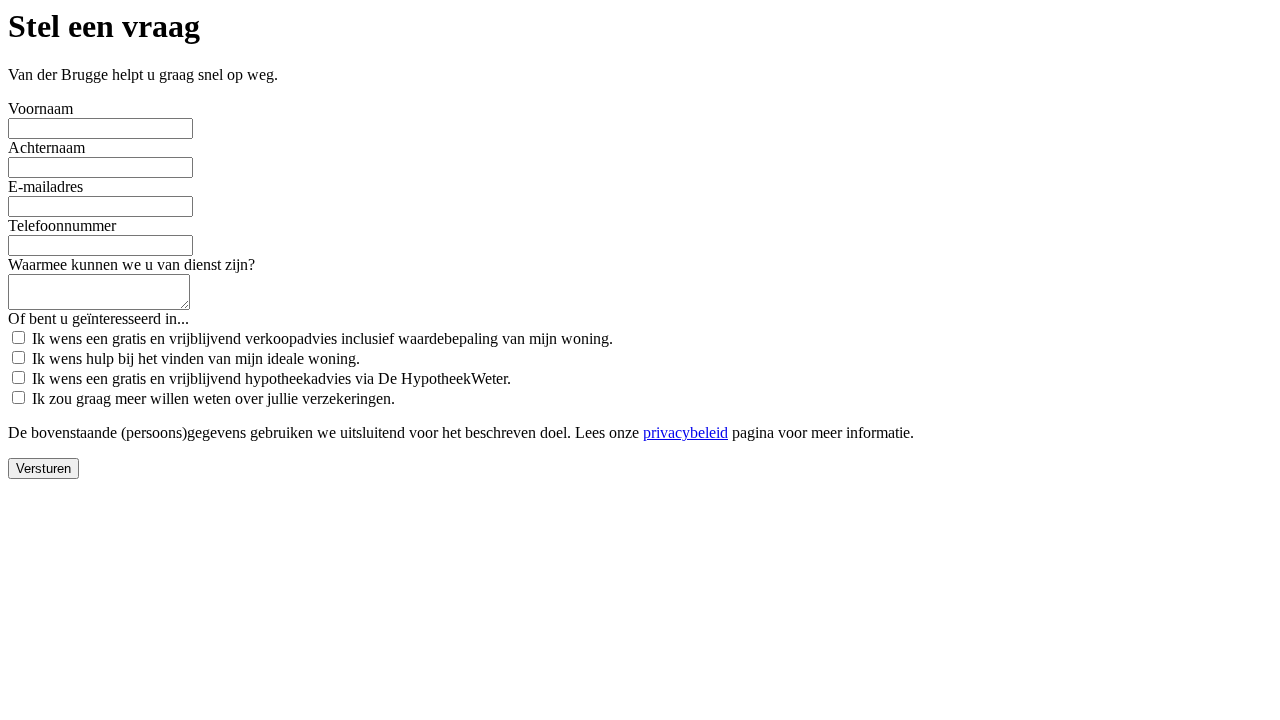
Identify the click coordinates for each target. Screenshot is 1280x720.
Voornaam (40, 108)
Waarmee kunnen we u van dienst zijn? (131, 264)
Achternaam (46, 147)
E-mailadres (45, 186)
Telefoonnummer (62, 225)
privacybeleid (685, 432)
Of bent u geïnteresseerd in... (98, 318)
